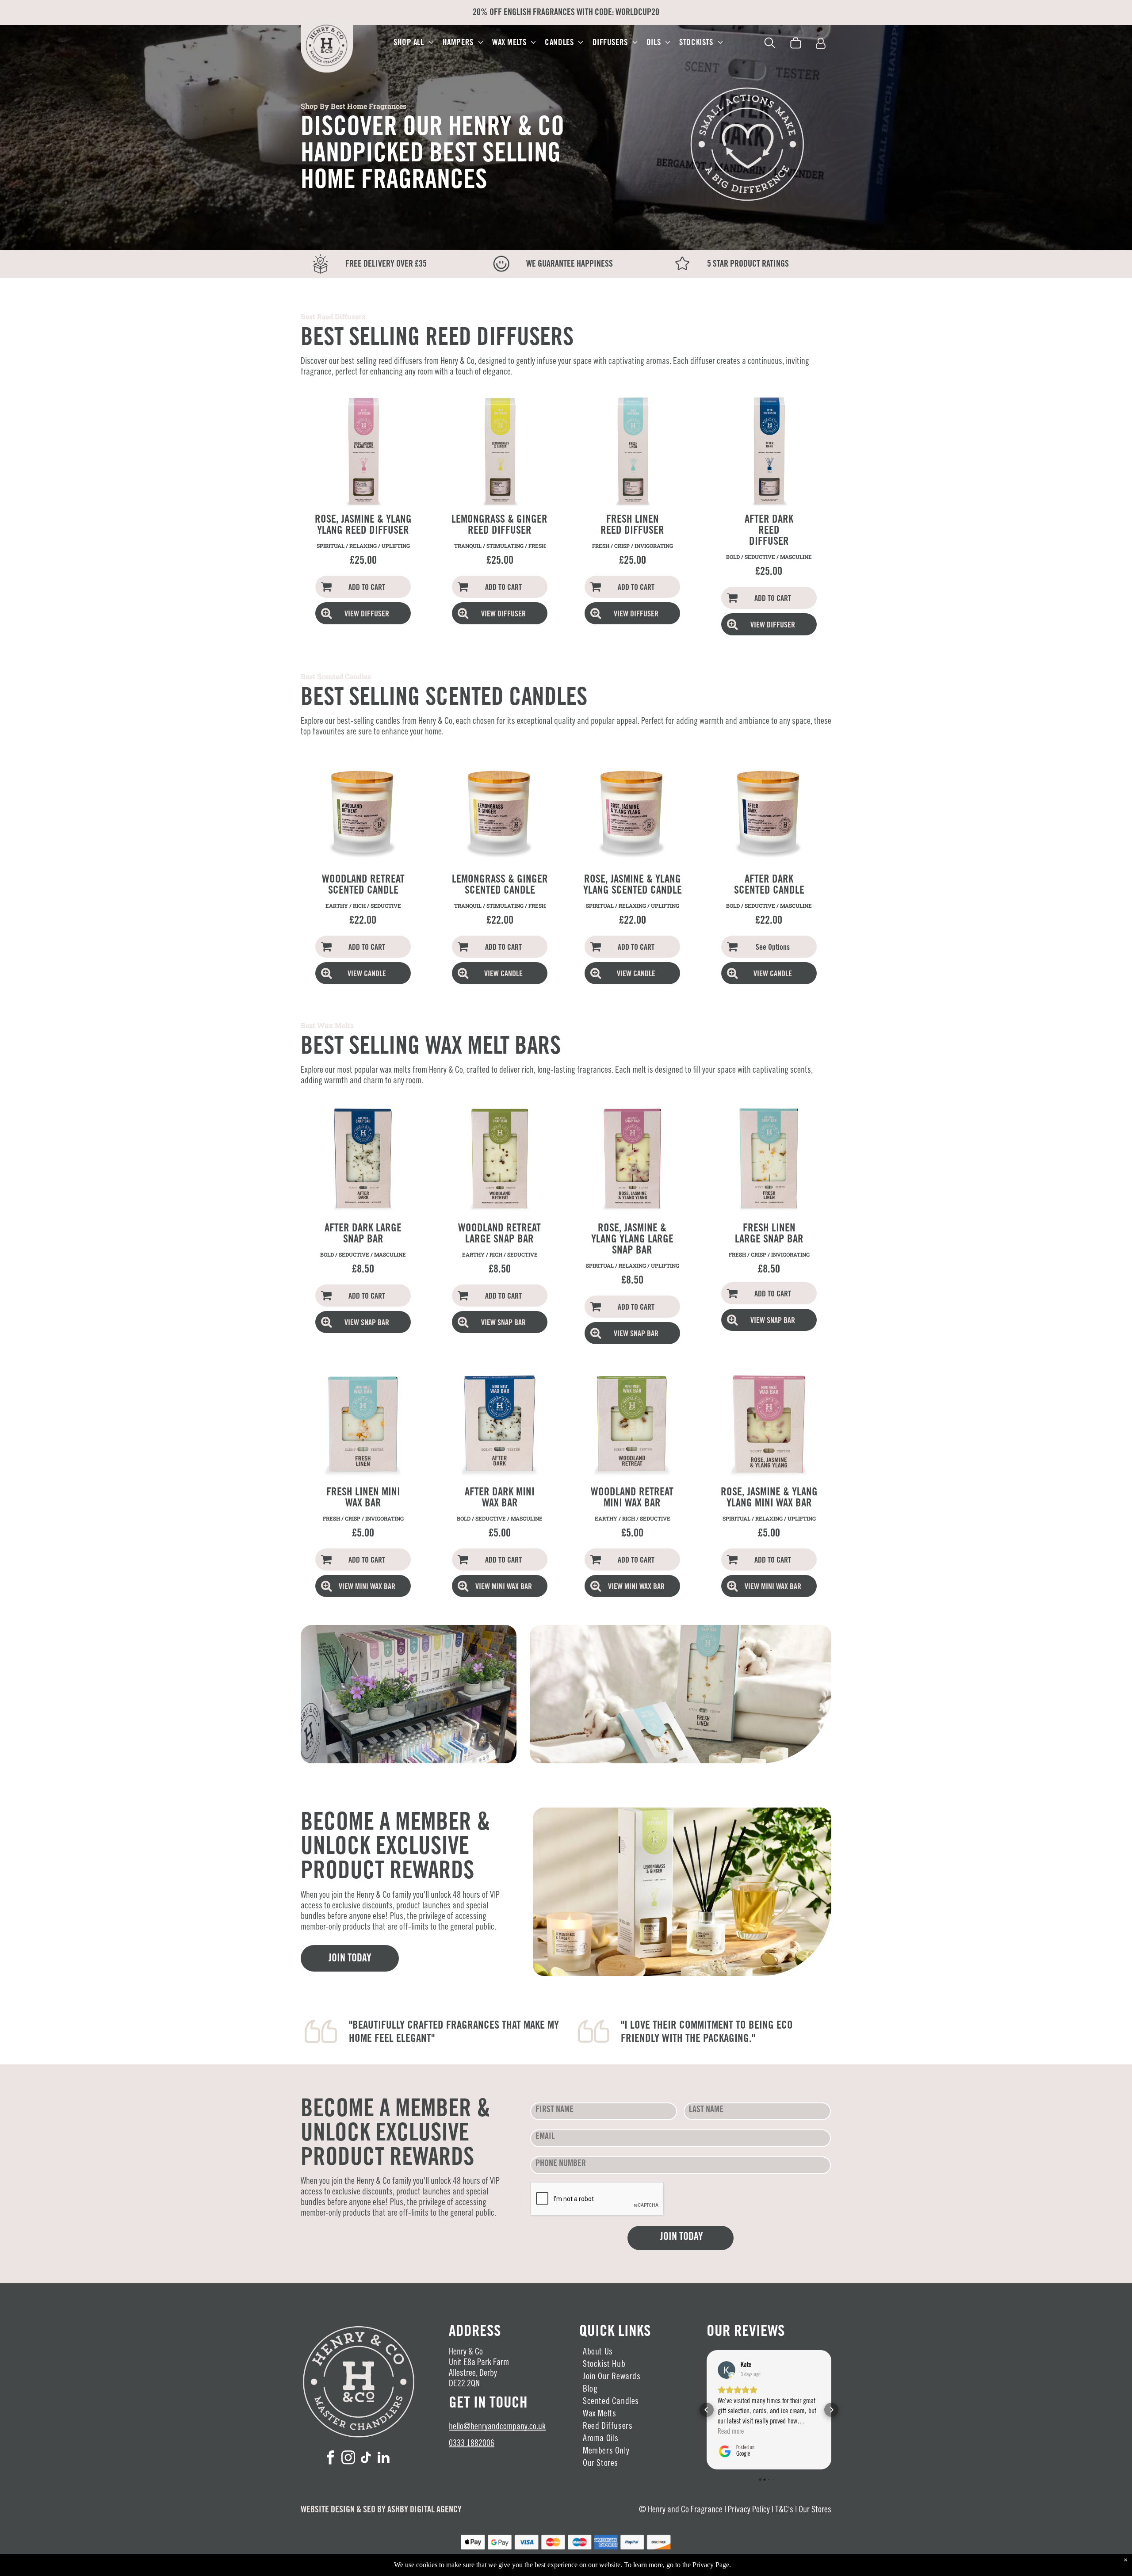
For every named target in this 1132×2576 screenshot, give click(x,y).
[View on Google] (727, 2370)
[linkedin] (384, 2459)
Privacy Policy (749, 2511)
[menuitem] (414, 43)
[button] (707, 2395)
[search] (770, 44)
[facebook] (331, 2459)
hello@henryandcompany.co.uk (497, 2427)
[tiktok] (366, 2459)
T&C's (784, 2511)
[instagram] (348, 2459)
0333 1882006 (472, 2444)
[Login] (821, 44)
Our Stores (815, 2511)
